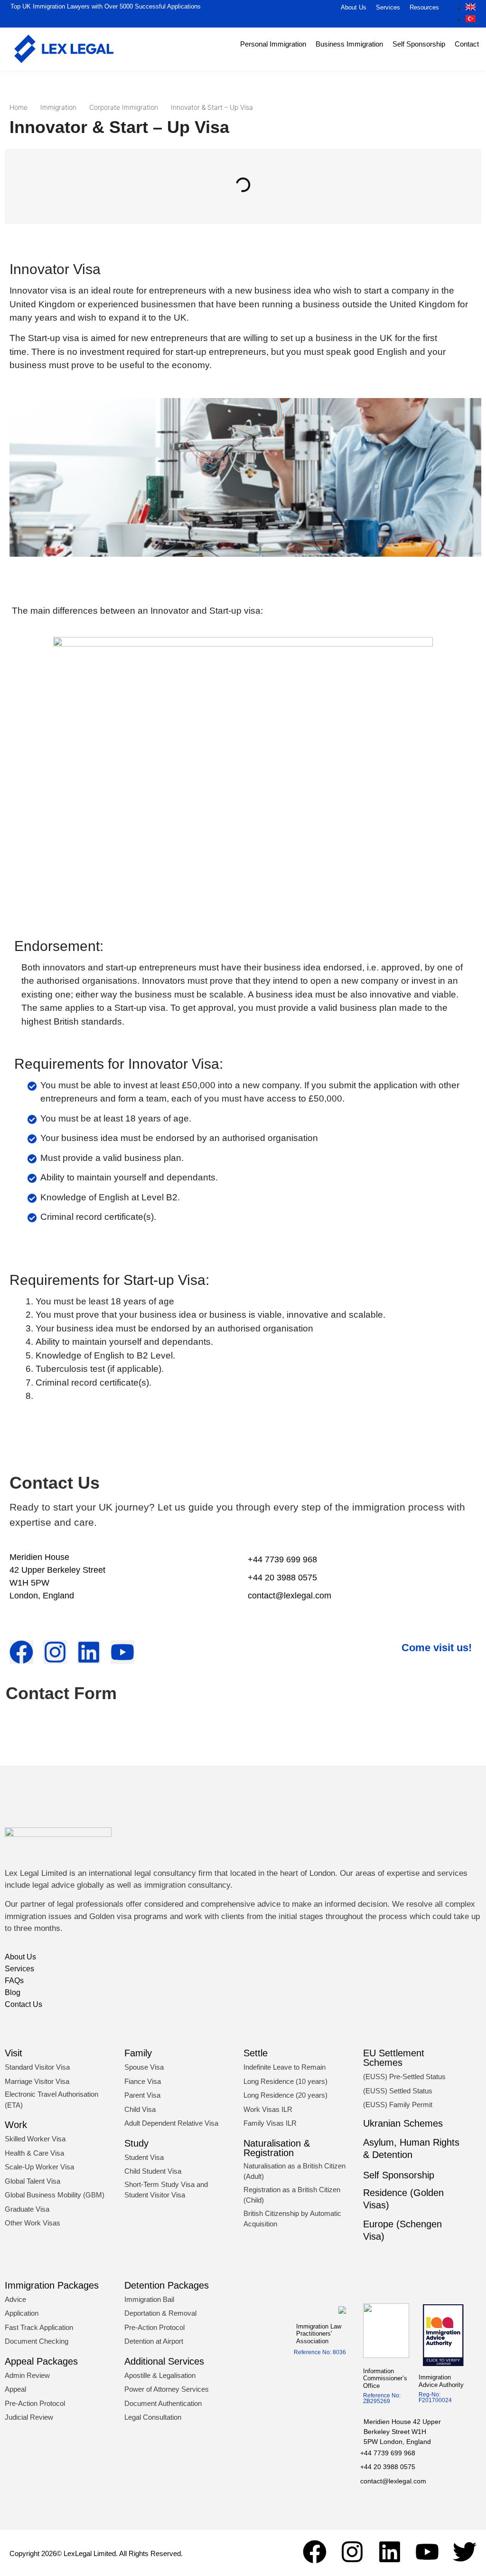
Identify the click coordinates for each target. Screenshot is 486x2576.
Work (16, 2125)
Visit (14, 2053)
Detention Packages (167, 2285)
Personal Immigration (273, 44)
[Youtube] (427, 2552)
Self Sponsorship (419, 44)
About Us (354, 7)
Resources (424, 7)
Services (388, 7)
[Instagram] (352, 2552)
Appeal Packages (41, 2361)
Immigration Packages (52, 2285)
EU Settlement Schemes (394, 2058)
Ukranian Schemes (403, 2123)
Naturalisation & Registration (277, 2148)
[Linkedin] (390, 2552)
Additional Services (164, 2361)
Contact (467, 44)
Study (136, 2143)
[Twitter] (465, 2552)
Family (138, 2053)
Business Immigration (349, 44)
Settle (256, 2053)
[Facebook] (315, 2552)
